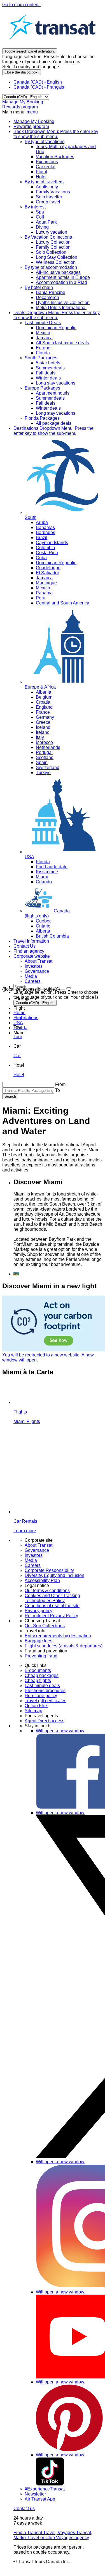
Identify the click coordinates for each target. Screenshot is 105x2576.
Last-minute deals (42, 1686)
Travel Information (31, 941)
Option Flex (36, 1706)
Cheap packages (42, 1675)
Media (31, 1560)
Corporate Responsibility (49, 1570)
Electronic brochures (45, 1691)
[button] (22, 999)
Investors (34, 1555)
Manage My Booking (23, 102)
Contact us (24, 2509)
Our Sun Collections (45, 1626)
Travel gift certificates (46, 1701)
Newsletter (35, 2494)
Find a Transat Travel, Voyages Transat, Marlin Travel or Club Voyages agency (53, 2535)
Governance (37, 1550)
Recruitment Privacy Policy (51, 1616)
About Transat (39, 1545)
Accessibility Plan (42, 1580)
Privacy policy (39, 1611)
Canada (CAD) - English (38, 82)
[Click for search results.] (69, 988)
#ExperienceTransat (45, 2489)
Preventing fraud (41, 1656)
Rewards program (20, 107)
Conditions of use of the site (52, 1606)
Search (10, 1096)
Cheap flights (38, 1680)
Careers (33, 1565)
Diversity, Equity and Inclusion (54, 1575)
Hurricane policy (41, 1696)
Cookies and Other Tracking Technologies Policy (52, 1598)
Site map (33, 1711)
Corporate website (32, 956)
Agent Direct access (45, 1721)
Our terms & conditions (47, 1591)
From (60, 1084)
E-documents (38, 1670)
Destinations (53, 431)
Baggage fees (39, 1641)
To (58, 1090)
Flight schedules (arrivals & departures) (64, 1646)
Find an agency (29, 951)
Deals (57, 315)
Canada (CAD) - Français (39, 87)
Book (56, 134)
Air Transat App (40, 2499)
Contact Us (25, 946)
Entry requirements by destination (58, 1636)
